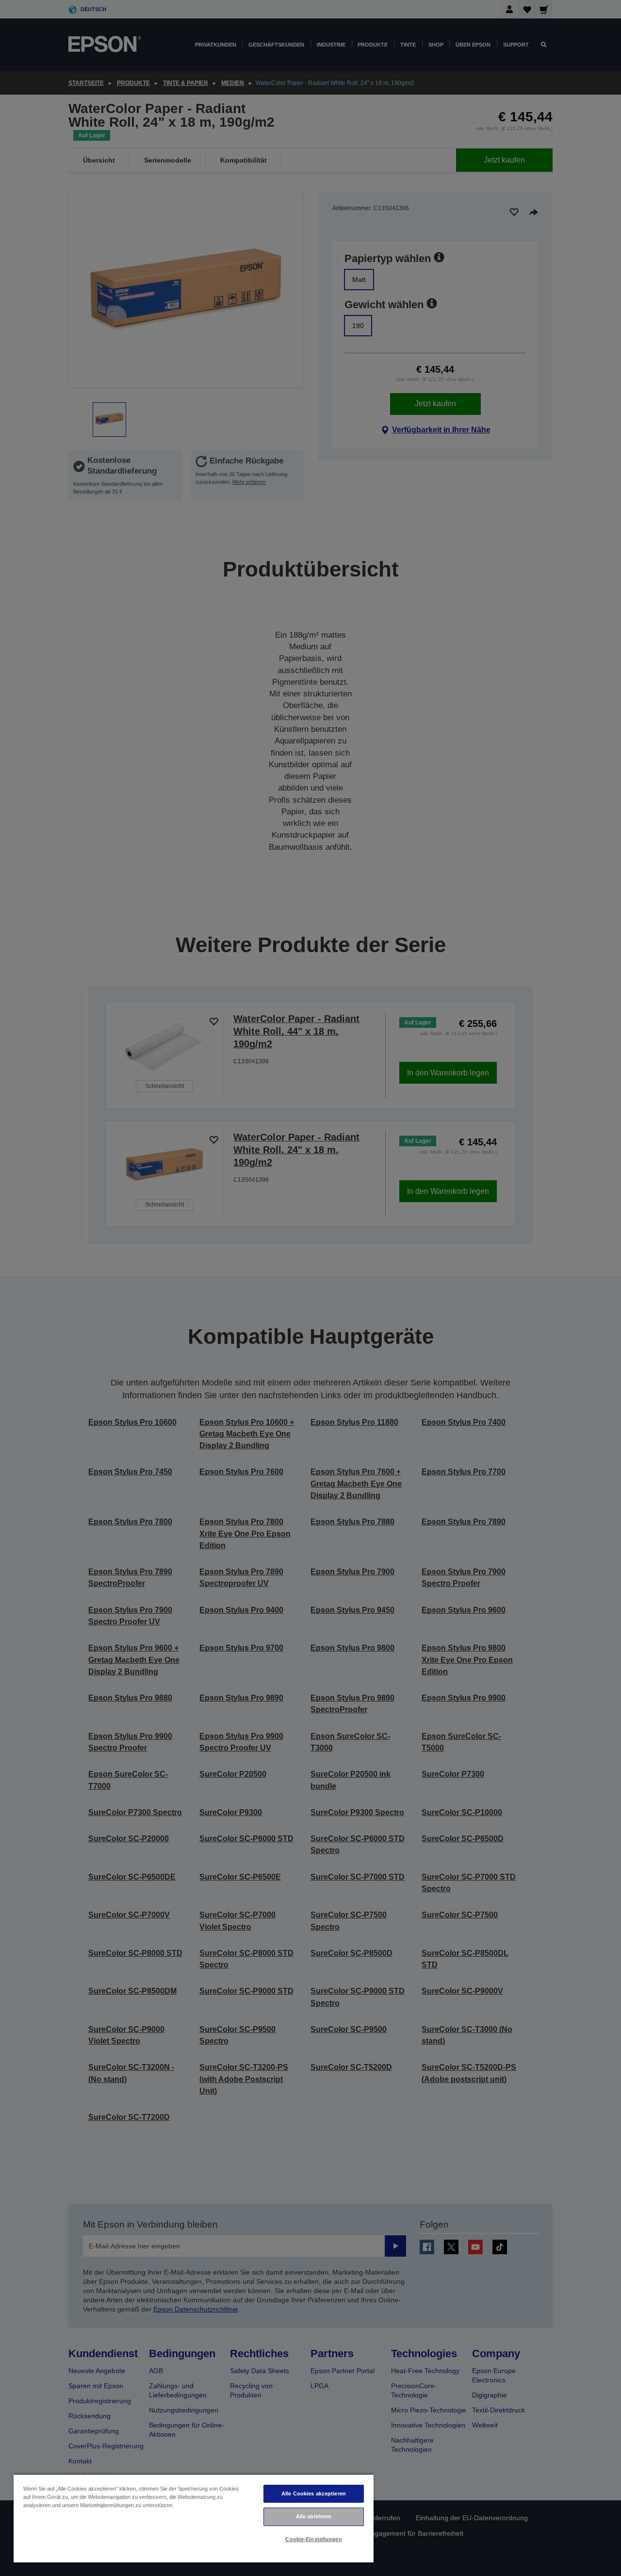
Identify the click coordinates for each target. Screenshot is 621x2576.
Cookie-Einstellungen (313, 2539)
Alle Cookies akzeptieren (314, 2493)
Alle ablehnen (314, 2516)
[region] (194, 2518)
